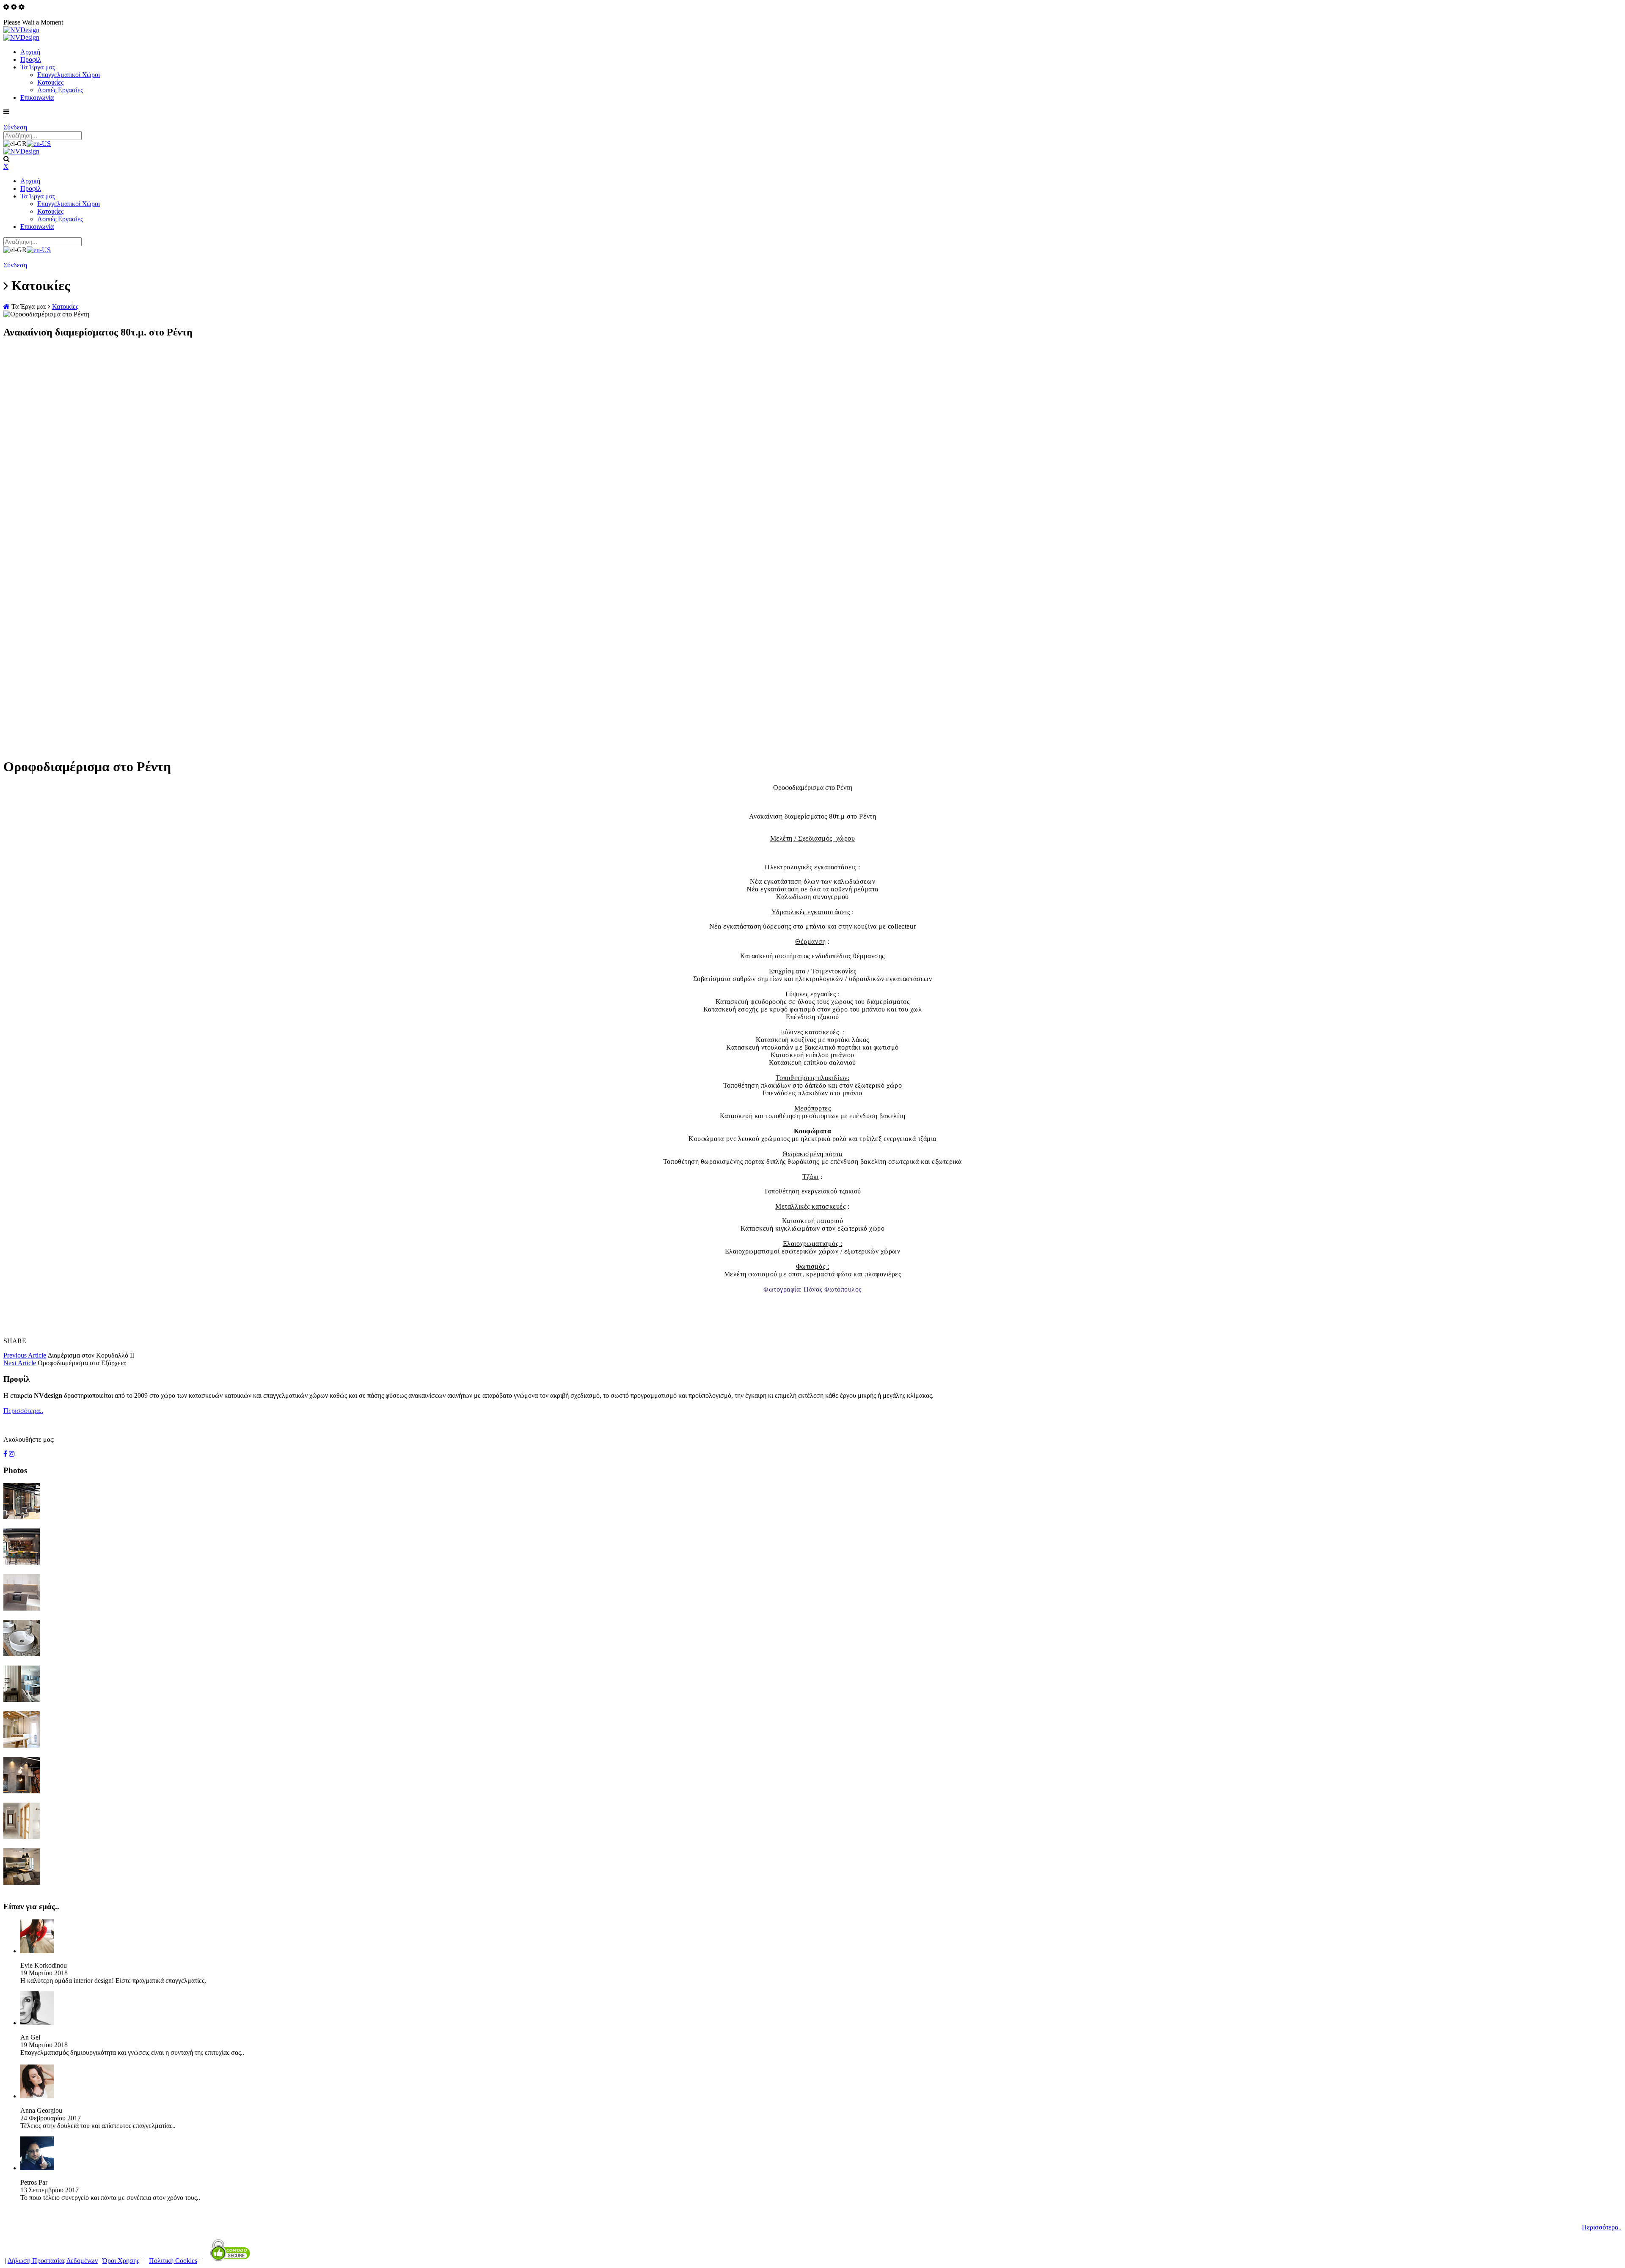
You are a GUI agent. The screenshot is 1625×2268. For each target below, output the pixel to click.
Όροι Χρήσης (121, 2261)
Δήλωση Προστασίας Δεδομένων (53, 2261)
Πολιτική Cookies (173, 2261)
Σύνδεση (15, 127)
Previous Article (25, 1355)
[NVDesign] (21, 30)
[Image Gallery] (22, 1517)
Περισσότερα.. (23, 1411)
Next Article (20, 1363)
